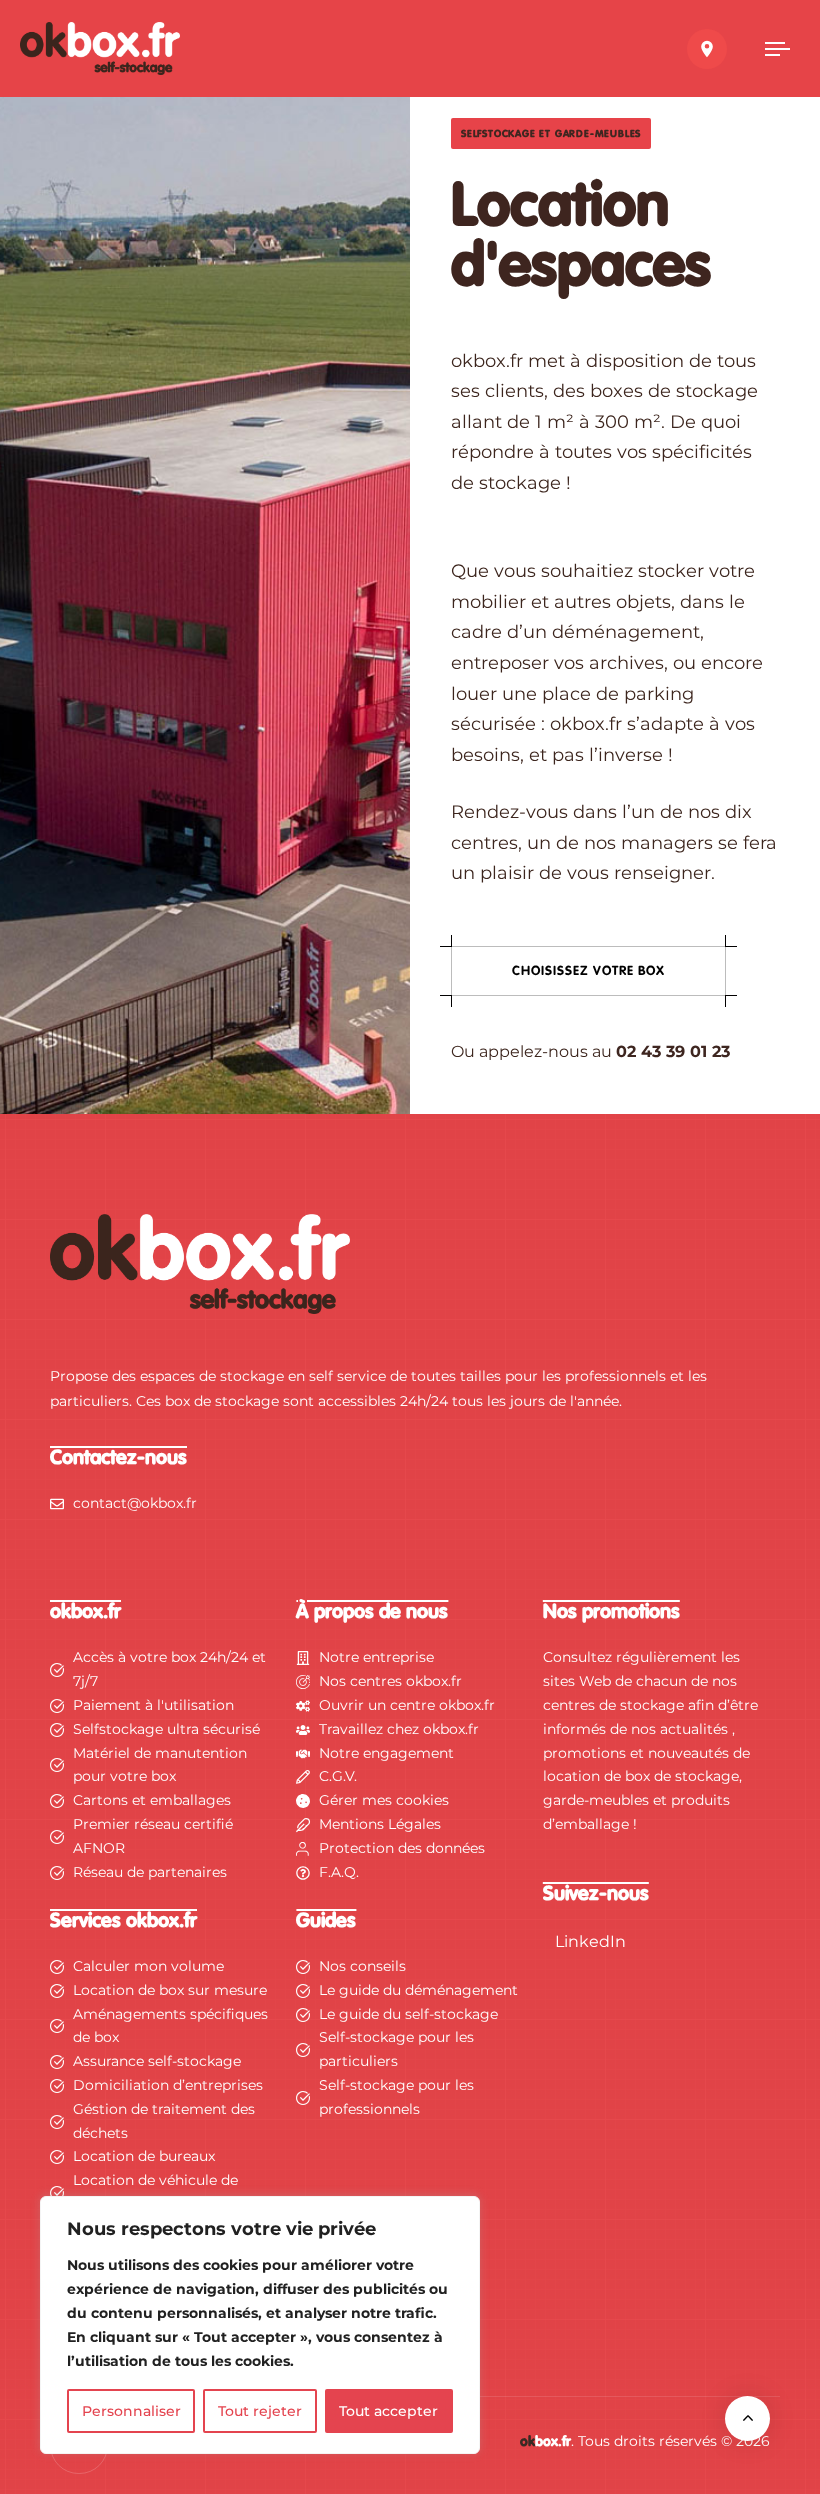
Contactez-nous (118, 1458)
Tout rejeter (260, 2411)
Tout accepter (388, 2411)
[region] (260, 2325)
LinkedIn (590, 1941)
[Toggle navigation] (777, 49)
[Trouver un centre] (707, 49)
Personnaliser (131, 2411)
